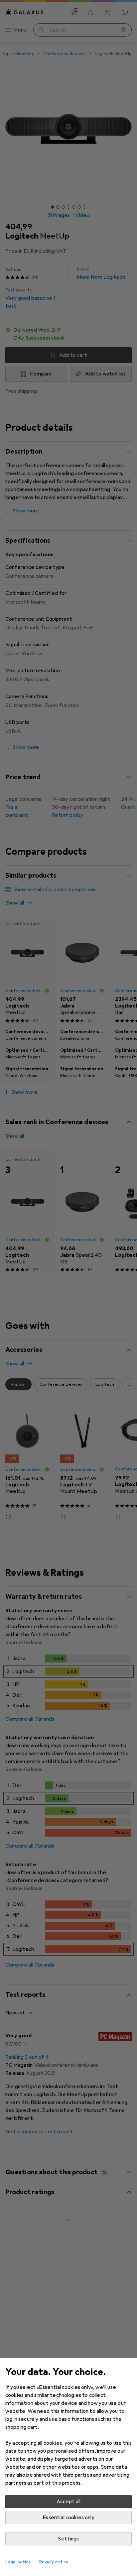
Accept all (69, 2502)
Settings (68, 2539)
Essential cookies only (68, 2518)
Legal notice (18, 2562)
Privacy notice (54, 2562)
